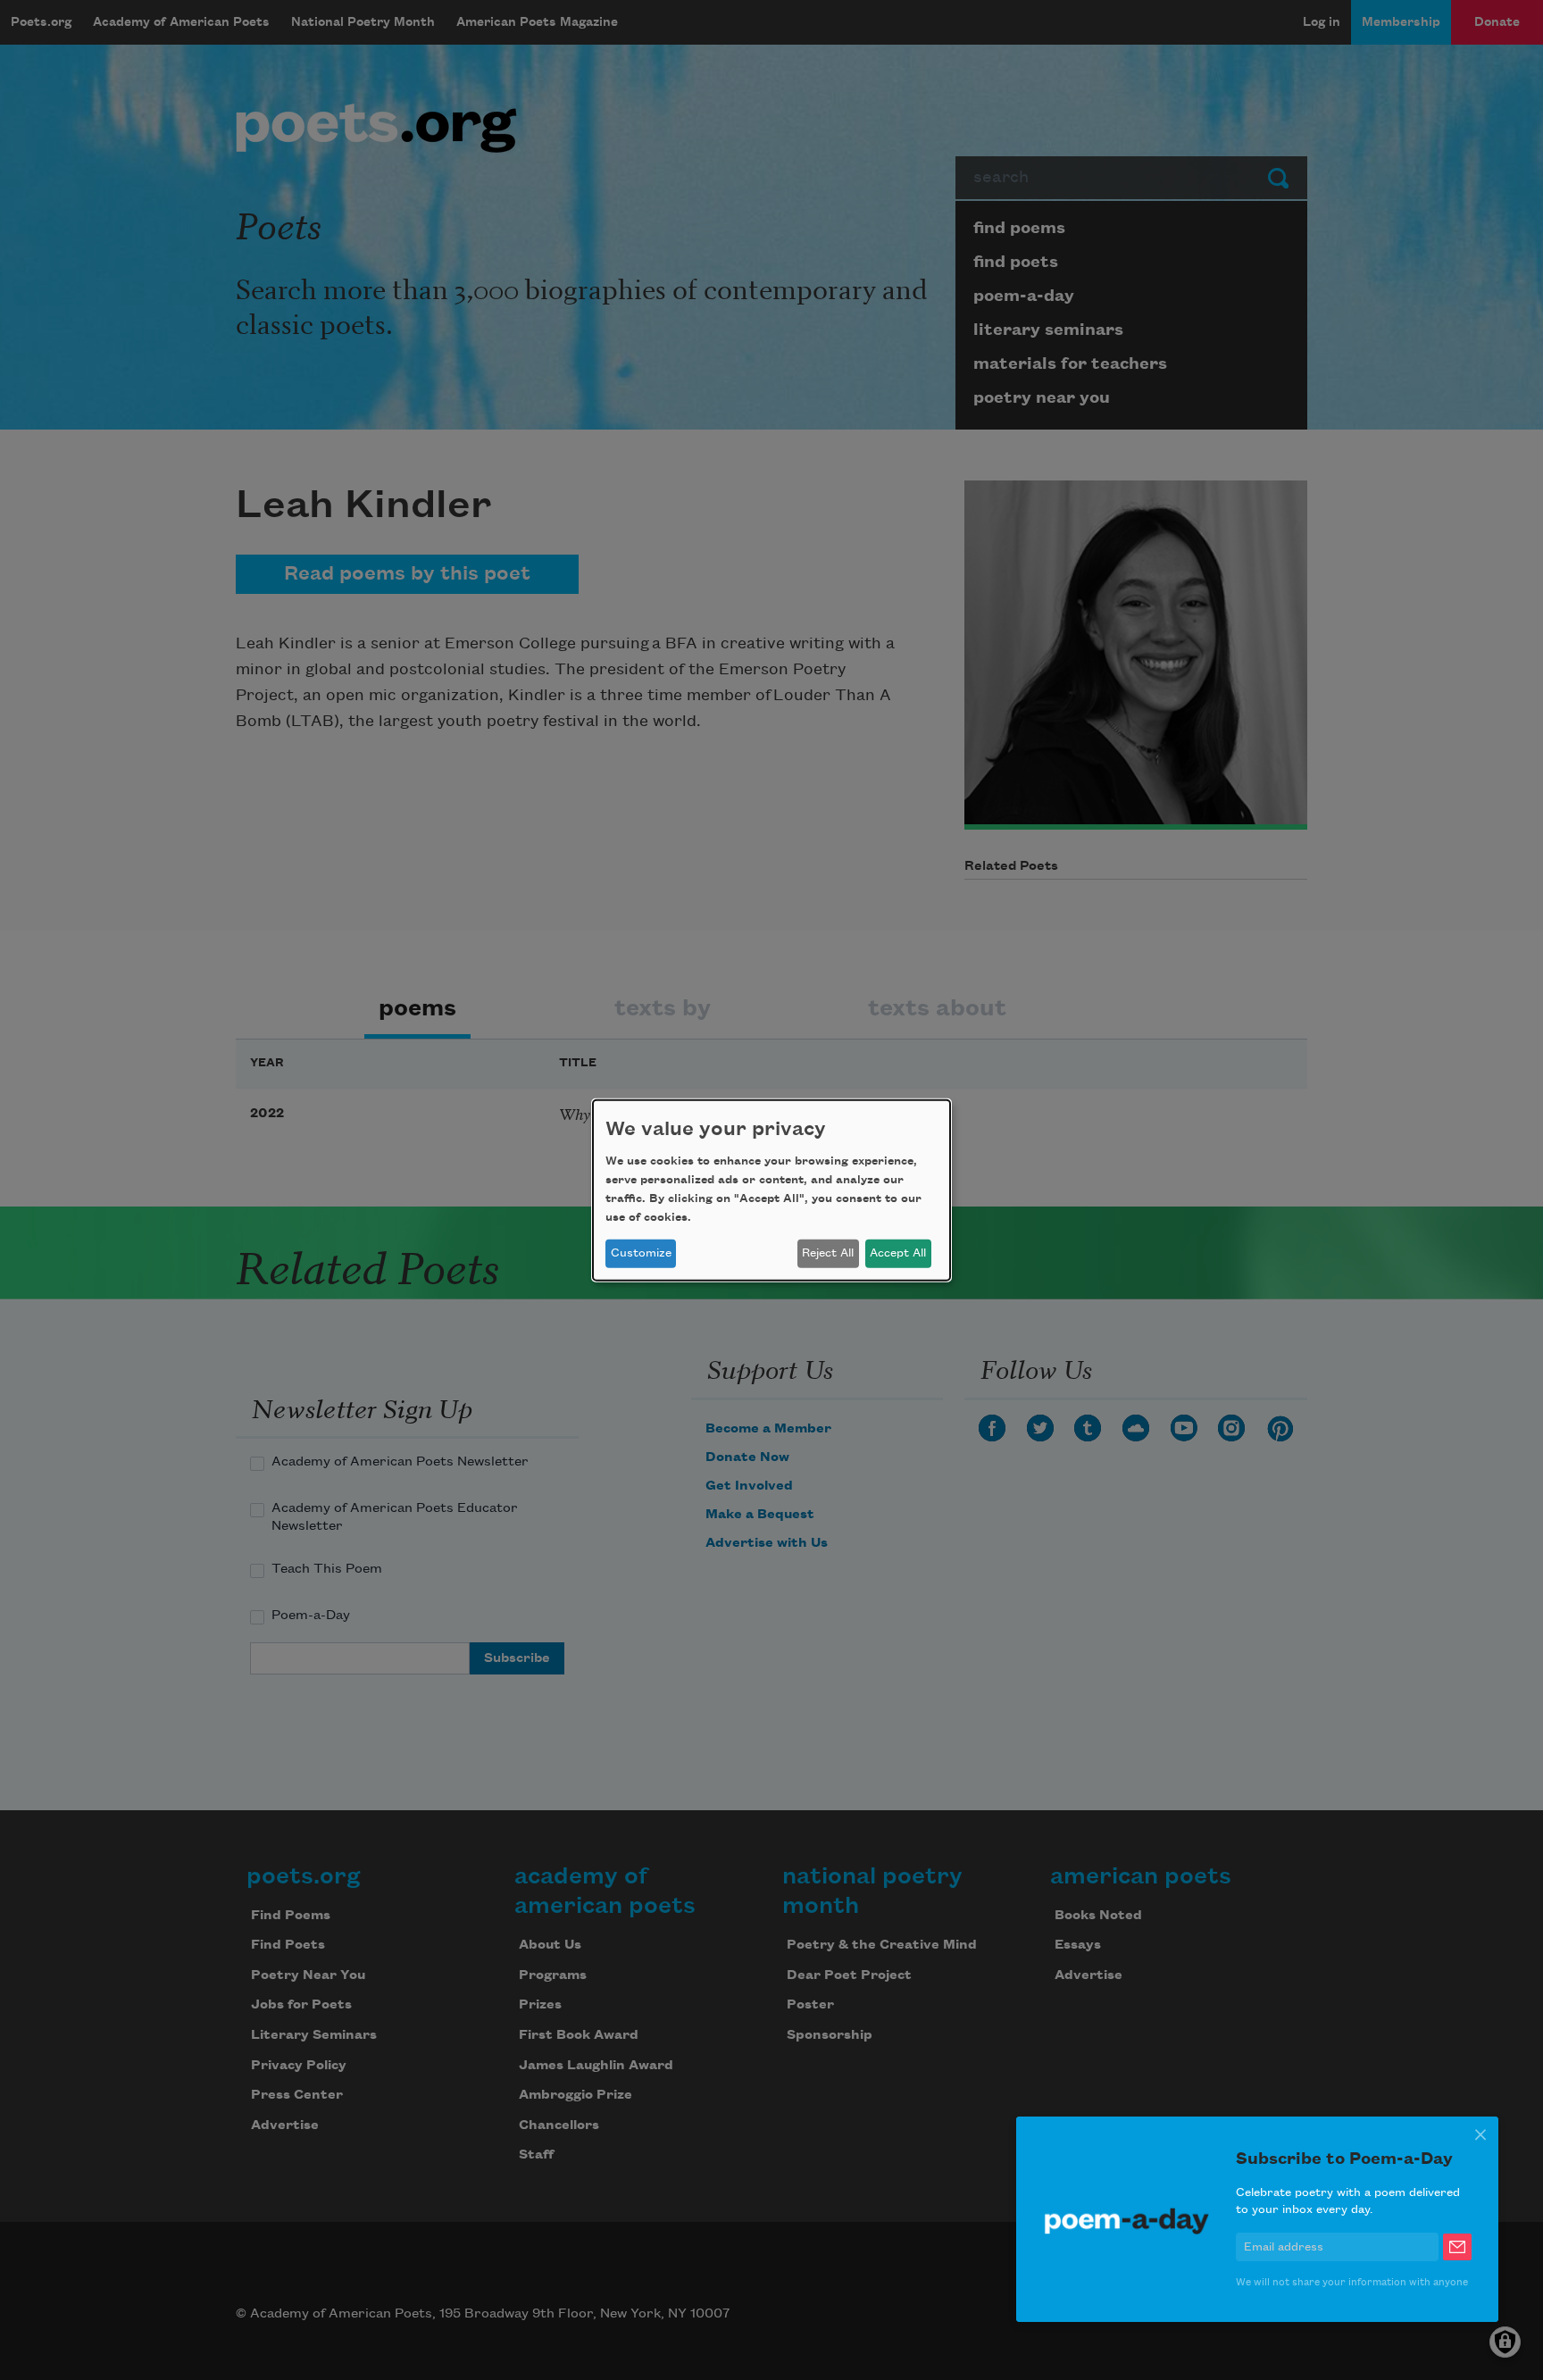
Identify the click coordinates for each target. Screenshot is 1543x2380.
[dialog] (771, 1190)
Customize (641, 1253)
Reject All (828, 1253)
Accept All (898, 1253)
